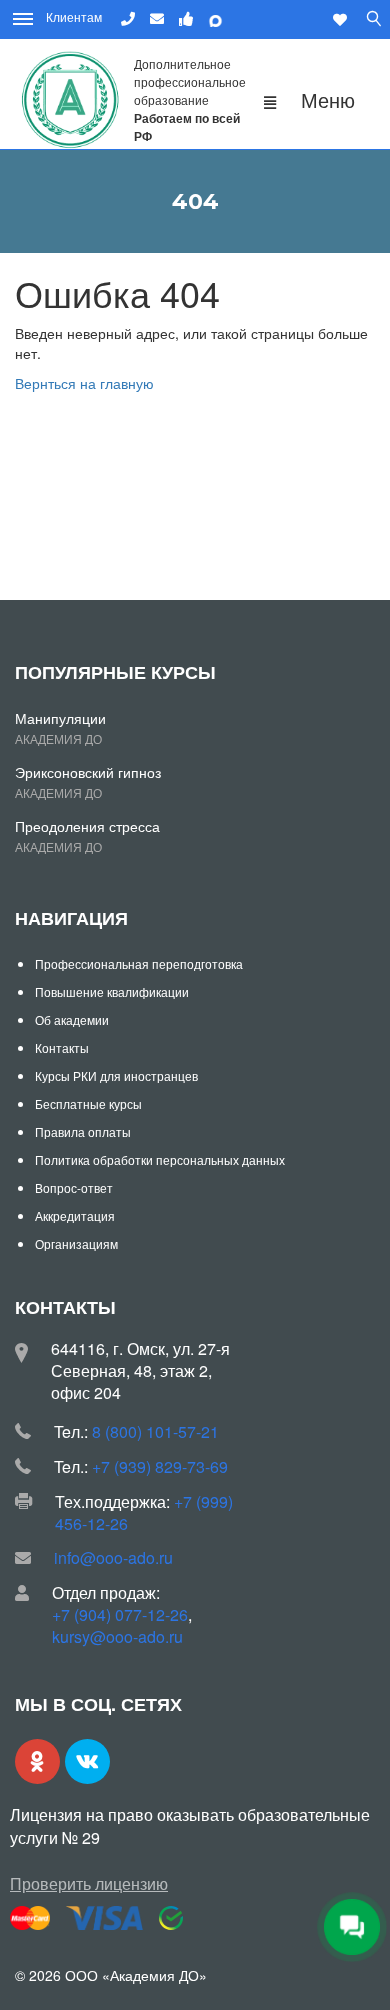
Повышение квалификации (112, 991)
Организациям (76, 1243)
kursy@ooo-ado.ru (117, 1636)
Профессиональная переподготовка (139, 963)
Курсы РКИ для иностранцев (116, 1075)
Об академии (72, 1019)
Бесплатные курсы (88, 1103)
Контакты (62, 1047)
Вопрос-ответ (74, 1187)
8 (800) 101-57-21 (155, 1431)
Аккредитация (75, 1215)
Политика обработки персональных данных (160, 1159)
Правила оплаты (83, 1131)
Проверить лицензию (89, 1883)
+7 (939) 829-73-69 (160, 1466)
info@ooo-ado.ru (113, 1557)
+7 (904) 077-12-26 (120, 1614)
